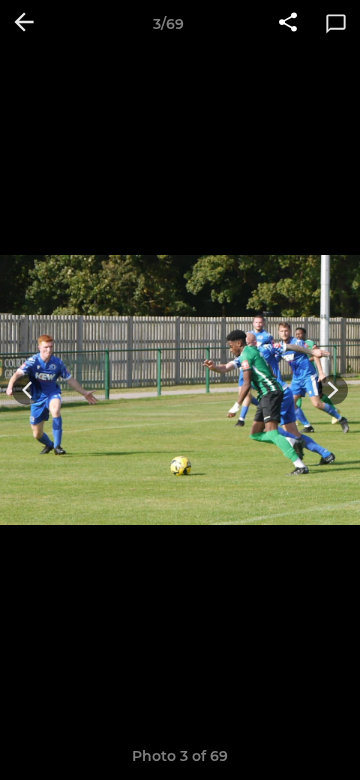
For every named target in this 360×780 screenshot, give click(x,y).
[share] (288, 24)
